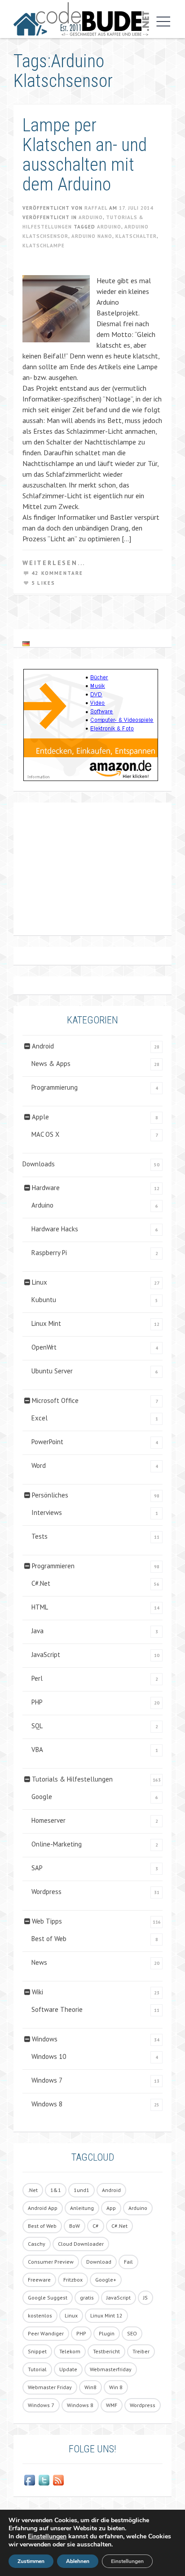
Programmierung (55, 1087)
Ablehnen (78, 2561)
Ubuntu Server (52, 1371)
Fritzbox (73, 2280)
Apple (40, 1117)
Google (42, 1797)
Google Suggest (48, 2298)
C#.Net (41, 1583)
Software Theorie (57, 2009)
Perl (37, 1678)
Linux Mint (46, 1323)
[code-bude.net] (81, 19)
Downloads (39, 1164)
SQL (37, 1726)
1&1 (56, 2190)
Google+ (106, 2280)
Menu (161, 22)
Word (39, 1465)
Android (43, 1046)
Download (99, 2262)
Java (37, 1631)
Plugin (107, 2333)
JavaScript (46, 1655)
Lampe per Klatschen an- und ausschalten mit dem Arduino (85, 155)
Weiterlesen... (54, 563)
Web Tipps (47, 1921)
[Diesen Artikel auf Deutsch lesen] (26, 643)
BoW (75, 2226)
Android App (43, 2208)
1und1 (81, 2190)
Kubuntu (44, 1300)
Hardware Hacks (55, 1229)
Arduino (91, 217)
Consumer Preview (51, 2262)
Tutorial (37, 2369)
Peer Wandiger (46, 2333)
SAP (37, 1868)
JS (145, 2298)
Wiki (37, 1992)
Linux (40, 1282)
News (39, 1962)
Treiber (141, 2351)
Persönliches (50, 1495)
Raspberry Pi (49, 1253)
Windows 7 (47, 2080)
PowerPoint (47, 1442)
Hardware (46, 1188)
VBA (37, 1750)
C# (96, 2226)
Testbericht (106, 2351)
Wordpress (46, 1892)
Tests (40, 1536)
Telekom (70, 2351)
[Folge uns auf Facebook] (30, 2480)
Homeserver (48, 1820)
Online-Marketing (57, 1844)
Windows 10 (49, 2056)
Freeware (39, 2280)
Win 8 (116, 2387)
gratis (87, 2298)
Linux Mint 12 (106, 2315)
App (111, 2208)
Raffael (96, 208)
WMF (112, 2405)
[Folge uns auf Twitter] (44, 2480)
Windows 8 (47, 2104)
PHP (37, 1702)
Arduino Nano (92, 236)
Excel (40, 1418)
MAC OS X (45, 1134)
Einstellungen (47, 2537)
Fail (128, 2262)
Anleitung (82, 2208)
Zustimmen (31, 2561)
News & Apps (51, 1064)
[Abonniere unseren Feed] (58, 2480)
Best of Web (49, 1939)
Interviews (47, 1512)
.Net (33, 2190)
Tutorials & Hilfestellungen (72, 1779)
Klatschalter (136, 236)
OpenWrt (44, 1347)
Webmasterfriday (111, 2369)
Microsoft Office (55, 1400)
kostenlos (40, 2315)
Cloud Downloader (81, 2244)
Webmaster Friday (50, 2387)
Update (68, 2369)
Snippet (37, 2351)
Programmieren (53, 1566)
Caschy (37, 2244)
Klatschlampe (44, 246)
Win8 (90, 2387)
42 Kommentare (57, 573)
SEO (132, 2333)
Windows (45, 2039)
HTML (40, 1607)
